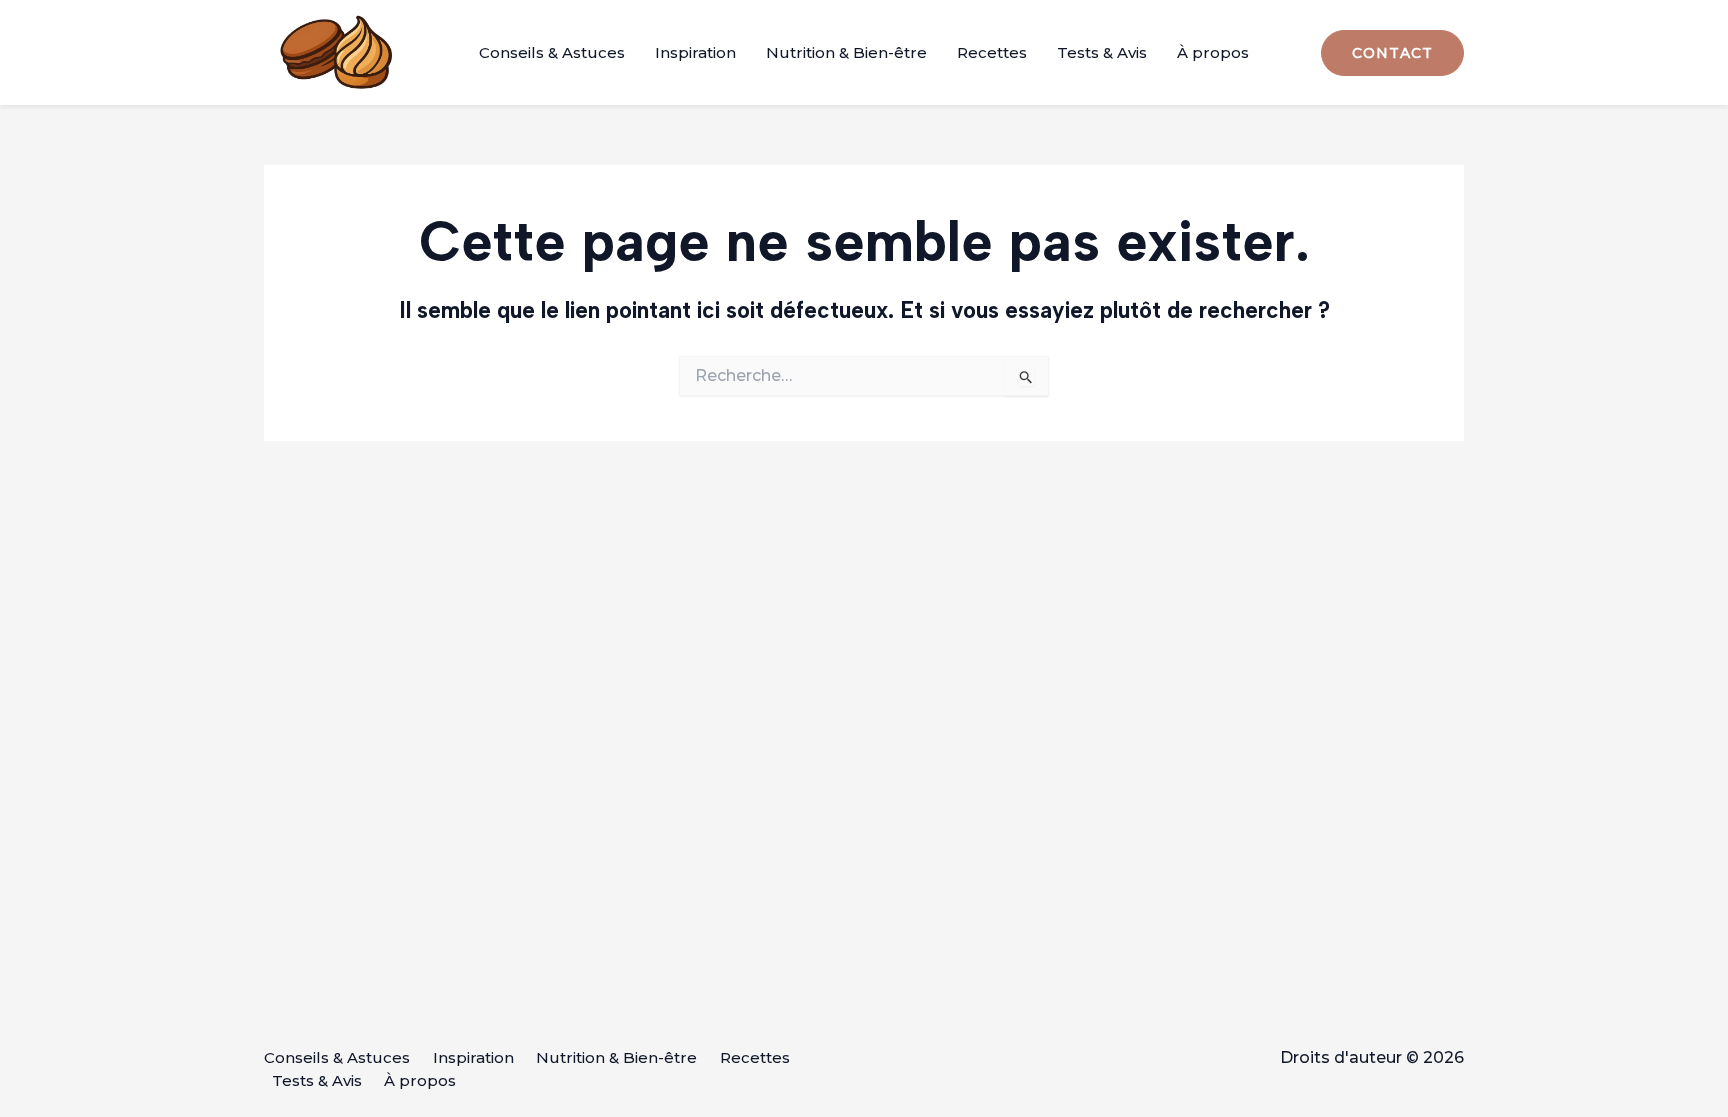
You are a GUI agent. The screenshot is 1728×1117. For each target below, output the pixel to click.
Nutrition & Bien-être (846, 52)
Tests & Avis (1102, 52)
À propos (1213, 52)
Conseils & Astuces (552, 52)
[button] (1392, 53)
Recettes (992, 52)
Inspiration (695, 52)
